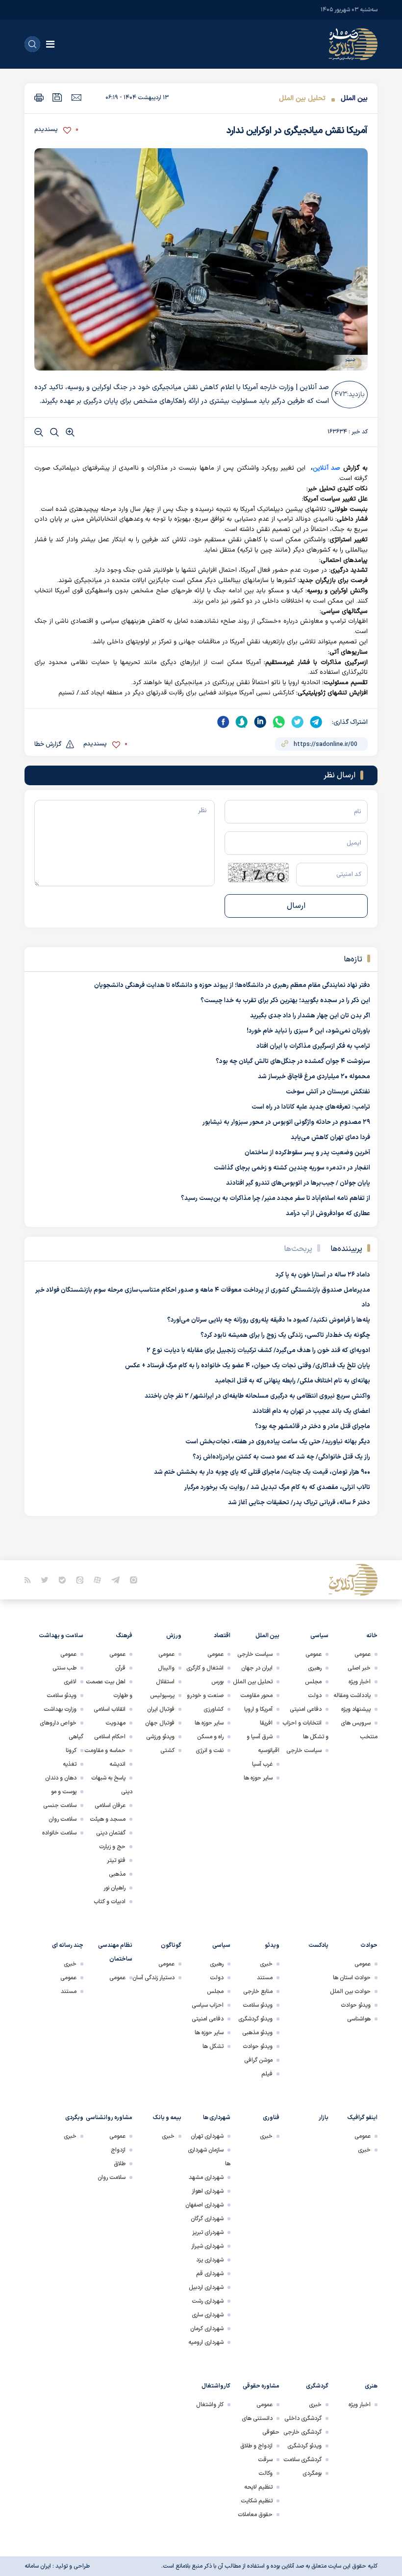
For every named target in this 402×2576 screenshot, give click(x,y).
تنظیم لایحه (258, 2487)
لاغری (70, 1682)
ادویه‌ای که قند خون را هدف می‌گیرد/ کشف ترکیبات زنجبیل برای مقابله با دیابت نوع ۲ (258, 1351)
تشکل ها (213, 2046)
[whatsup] (279, 722)
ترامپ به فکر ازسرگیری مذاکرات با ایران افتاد (313, 1046)
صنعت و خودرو (205, 1696)
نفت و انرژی (210, 1751)
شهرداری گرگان (207, 2219)
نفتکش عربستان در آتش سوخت (328, 1092)
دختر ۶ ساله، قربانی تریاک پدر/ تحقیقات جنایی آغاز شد (299, 1503)
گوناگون (171, 1945)
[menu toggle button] (50, 44)
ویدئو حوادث (356, 2005)
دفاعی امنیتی (306, 1709)
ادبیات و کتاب (110, 1902)
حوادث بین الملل (350, 1992)
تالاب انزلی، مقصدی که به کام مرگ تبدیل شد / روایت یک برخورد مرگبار (277, 1487)
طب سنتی (64, 1668)
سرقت (265, 2460)
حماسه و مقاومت (105, 1751)
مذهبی (117, 1874)
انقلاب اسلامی (110, 1709)
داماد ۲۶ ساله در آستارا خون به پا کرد (323, 1275)
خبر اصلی (359, 1668)
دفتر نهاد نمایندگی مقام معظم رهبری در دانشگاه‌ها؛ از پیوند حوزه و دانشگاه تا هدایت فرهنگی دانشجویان (232, 985)
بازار (324, 2118)
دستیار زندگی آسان (153, 1978)
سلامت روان (63, 1819)
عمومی (363, 1654)
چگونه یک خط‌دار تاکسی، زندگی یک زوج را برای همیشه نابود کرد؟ (285, 1335)
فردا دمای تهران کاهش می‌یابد (330, 1138)
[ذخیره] (57, 97)
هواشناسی (359, 2019)
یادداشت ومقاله (352, 1696)
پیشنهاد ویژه (356, 1709)
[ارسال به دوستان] (76, 97)
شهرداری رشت (208, 2301)
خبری (266, 1964)
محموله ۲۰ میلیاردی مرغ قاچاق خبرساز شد (314, 1077)
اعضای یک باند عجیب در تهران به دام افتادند (311, 1411)
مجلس (313, 1682)
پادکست (318, 1945)
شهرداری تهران (207, 2136)
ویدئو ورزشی (160, 1737)
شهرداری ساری (208, 2315)
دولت (315, 1696)
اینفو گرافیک (363, 2118)
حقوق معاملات (255, 2515)
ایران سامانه (38, 2566)
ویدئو (272, 1945)
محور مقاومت (256, 1696)
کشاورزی (214, 1709)
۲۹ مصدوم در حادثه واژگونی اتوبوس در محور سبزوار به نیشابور (286, 1122)
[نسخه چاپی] (39, 97)
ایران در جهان (257, 1668)
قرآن (120, 1668)
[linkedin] (260, 722)
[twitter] (298, 722)
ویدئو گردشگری (255, 2019)
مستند (265, 1978)
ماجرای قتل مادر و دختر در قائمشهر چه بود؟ (313, 1427)
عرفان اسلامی (110, 1806)
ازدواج (118, 2150)
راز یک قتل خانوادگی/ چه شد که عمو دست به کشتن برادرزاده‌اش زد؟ (281, 1457)
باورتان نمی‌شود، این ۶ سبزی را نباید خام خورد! (308, 1031)
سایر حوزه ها (258, 1778)
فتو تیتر (116, 1860)
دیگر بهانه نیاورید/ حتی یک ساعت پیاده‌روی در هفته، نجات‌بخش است (278, 1442)
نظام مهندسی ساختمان (115, 1952)
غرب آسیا (262, 1764)
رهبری (315, 1668)
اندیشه (117, 1764)
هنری (371, 2386)
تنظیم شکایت (257, 2501)
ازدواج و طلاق (256, 2446)
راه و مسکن (210, 1737)
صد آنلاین (327, 468)
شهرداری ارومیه (206, 2342)
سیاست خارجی (304, 1751)
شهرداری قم (210, 2274)
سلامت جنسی (60, 1806)
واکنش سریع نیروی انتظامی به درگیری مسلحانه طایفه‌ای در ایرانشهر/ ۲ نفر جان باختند (257, 1396)
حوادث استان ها (352, 1978)
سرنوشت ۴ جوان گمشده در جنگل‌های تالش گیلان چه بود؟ (293, 1062)
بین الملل (354, 98)
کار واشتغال (210, 2405)
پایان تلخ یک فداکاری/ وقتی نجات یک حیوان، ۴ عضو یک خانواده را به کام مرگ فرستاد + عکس (248, 1366)
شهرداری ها (217, 2118)
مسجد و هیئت (108, 1819)
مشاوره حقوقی (261, 2386)
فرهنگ (124, 1636)
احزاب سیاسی (208, 2005)
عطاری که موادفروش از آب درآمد (328, 1214)
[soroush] (242, 722)
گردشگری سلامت (302, 2460)
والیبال (166, 1668)
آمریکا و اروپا (258, 1709)
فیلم (267, 2074)
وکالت (265, 2473)
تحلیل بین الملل (302, 98)
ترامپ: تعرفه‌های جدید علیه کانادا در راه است (311, 1107)
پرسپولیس (162, 1696)
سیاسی (319, 1636)
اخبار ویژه (360, 1682)
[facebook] (223, 722)
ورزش (174, 1636)
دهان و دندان (61, 1778)
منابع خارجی (258, 1992)
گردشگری (317, 2386)
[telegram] (316, 722)
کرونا (71, 1751)
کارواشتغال (216, 2386)
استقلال (165, 1682)
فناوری (271, 2118)
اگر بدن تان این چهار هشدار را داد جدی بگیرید (310, 1016)
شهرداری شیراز (207, 2246)
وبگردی (74, 2118)
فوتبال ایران (161, 1709)
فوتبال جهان (160, 1723)
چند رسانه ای (68, 1945)
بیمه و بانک (167, 2118)
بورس (217, 1682)
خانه (372, 1636)
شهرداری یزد (210, 2260)
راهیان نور (114, 1888)
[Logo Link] (353, 44)
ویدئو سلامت (62, 1696)
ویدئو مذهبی (257, 2033)
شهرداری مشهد (206, 2178)
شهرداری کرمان (207, 2329)
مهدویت (115, 1723)
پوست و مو (64, 1792)
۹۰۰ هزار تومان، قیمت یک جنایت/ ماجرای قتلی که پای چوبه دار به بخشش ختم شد (262, 1472)
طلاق (120, 2164)
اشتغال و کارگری (205, 1668)
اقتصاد (222, 1636)
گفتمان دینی (111, 1833)
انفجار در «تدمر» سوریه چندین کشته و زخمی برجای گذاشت (292, 1168)
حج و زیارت (112, 1847)
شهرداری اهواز (208, 2191)
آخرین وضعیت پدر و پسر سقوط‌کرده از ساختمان (307, 1153)
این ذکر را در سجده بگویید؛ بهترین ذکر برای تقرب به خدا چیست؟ (285, 1001)
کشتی (167, 1751)
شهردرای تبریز (208, 2232)
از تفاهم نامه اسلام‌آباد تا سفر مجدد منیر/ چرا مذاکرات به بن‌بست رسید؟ (276, 1198)
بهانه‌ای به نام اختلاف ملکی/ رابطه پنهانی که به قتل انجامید (292, 1381)
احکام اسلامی (110, 1737)
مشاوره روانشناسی (109, 2118)
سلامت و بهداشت (61, 1636)
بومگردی (312, 2473)
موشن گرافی (258, 2060)
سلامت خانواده (59, 1833)
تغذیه (70, 1764)
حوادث (369, 1945)
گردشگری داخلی (303, 2418)
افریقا (266, 1723)
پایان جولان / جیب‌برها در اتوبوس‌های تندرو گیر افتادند (298, 1183)
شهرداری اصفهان (204, 2205)
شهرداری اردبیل (206, 2287)
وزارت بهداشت (60, 1709)
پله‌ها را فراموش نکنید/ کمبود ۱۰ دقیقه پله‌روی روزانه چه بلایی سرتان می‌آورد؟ (269, 1320)
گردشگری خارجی (302, 2432)
